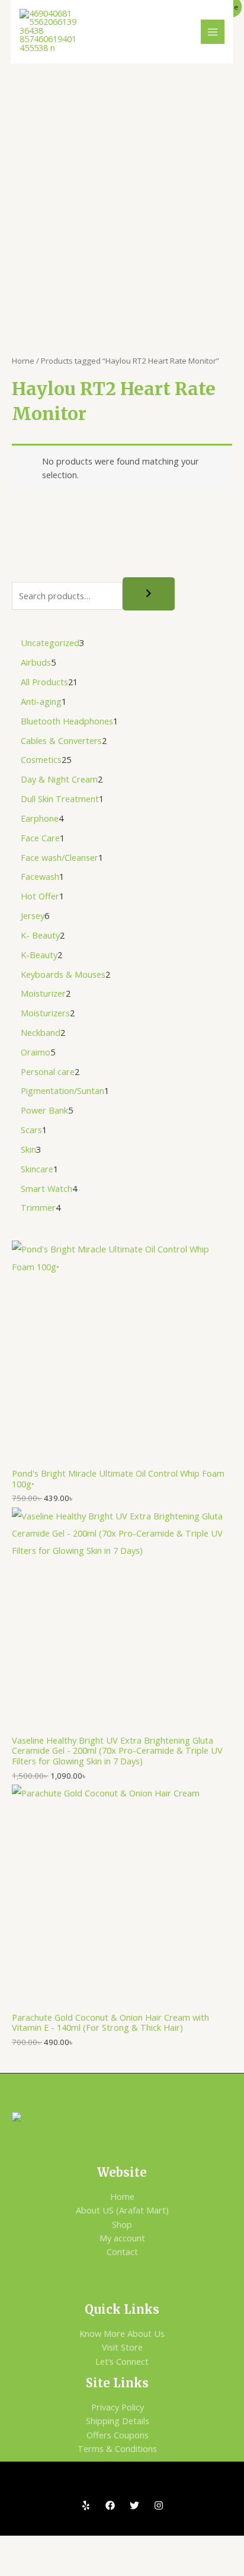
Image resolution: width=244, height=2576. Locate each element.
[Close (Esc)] (148, 2546)
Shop (122, 2224)
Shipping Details (118, 2421)
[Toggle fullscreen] (63, 2546)
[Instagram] (159, 2505)
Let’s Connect (122, 2361)
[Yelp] (86, 2505)
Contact (122, 2251)
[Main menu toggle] (213, 31)
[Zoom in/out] (20, 2546)
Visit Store (122, 2347)
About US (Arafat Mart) (122, 2210)
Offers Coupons (118, 2435)
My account (122, 2238)
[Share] (105, 2546)
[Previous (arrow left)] (20, 2566)
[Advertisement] (122, 192)
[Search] (149, 594)
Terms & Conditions (117, 2448)
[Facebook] (110, 2505)
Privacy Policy (118, 2407)
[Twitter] (134, 2505)
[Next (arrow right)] (63, 2566)
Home (23, 361)
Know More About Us (122, 2333)
